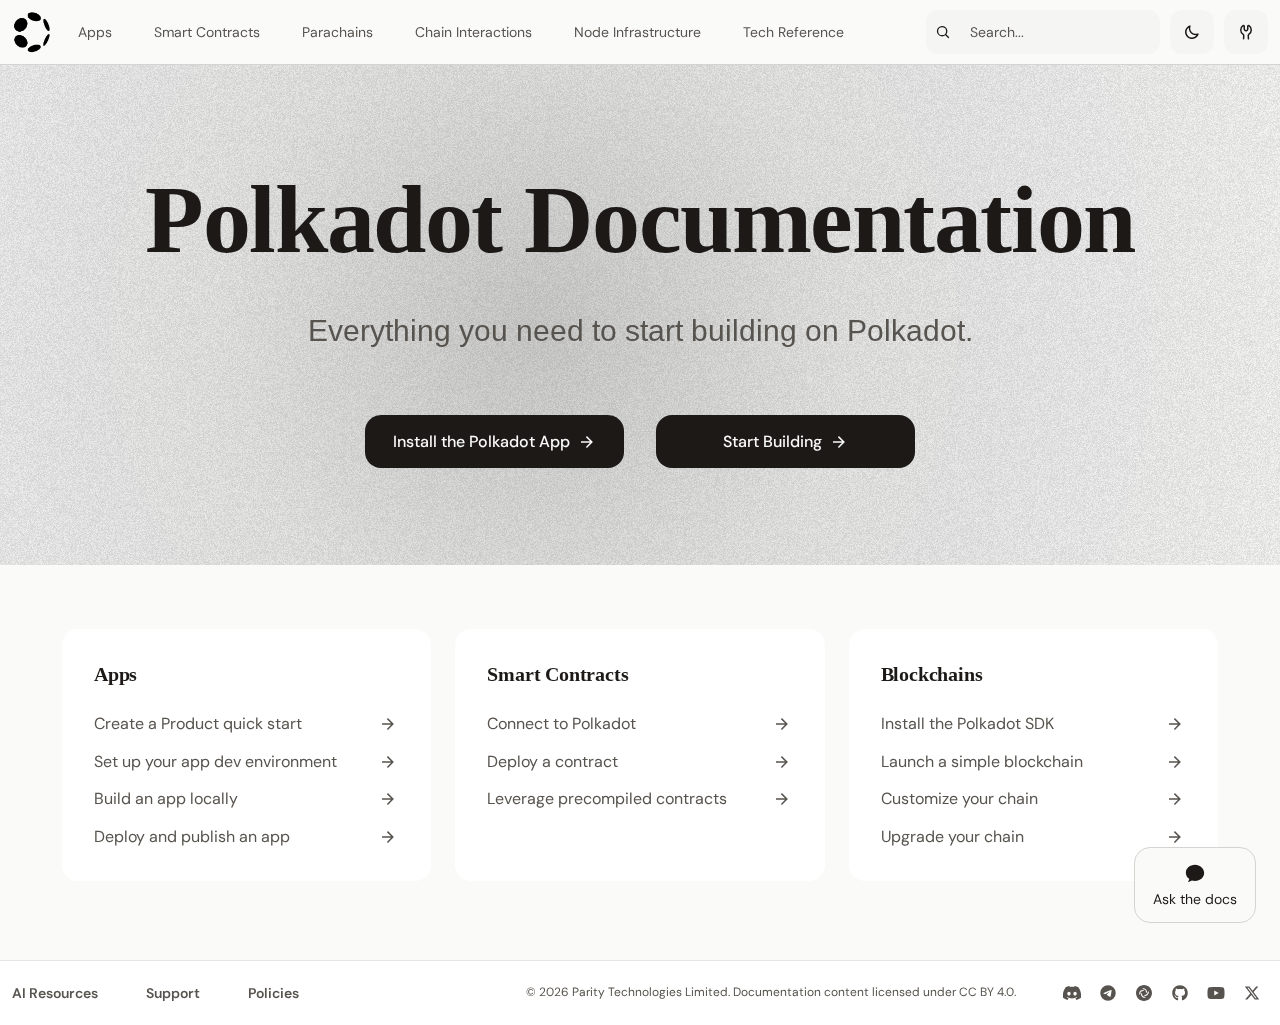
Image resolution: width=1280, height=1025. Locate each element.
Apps (95, 32)
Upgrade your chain (952, 836)
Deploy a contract (552, 761)
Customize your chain (959, 798)
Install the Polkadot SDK (967, 723)
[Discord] (1072, 993)
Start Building (772, 441)
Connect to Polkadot (561, 723)
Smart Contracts (207, 32)
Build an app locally (166, 798)
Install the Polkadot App (481, 441)
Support (173, 993)
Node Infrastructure (637, 32)
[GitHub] (1180, 993)
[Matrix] (1144, 993)
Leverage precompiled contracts (607, 798)
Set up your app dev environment (215, 761)
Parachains (337, 32)
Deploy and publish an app (192, 836)
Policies (273, 993)
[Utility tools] (1246, 32)
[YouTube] (1216, 993)
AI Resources (55, 993)
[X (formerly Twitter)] (1252, 993)
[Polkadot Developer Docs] (33, 32)
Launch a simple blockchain (982, 761)
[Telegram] (1108, 993)
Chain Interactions (473, 32)
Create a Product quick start (198, 723)
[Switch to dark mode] (1192, 32)
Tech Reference (793, 32)
